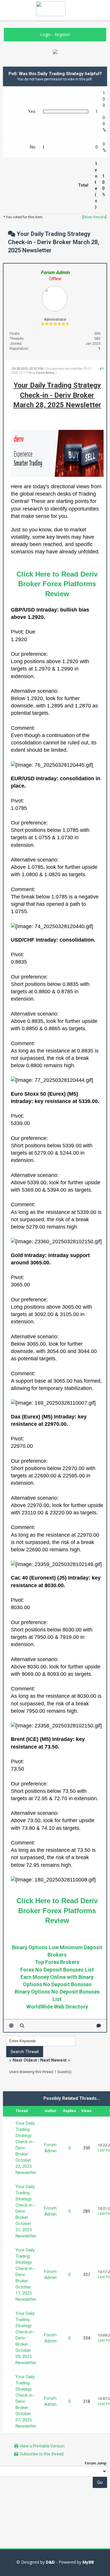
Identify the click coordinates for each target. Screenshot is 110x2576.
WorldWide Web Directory (57, 2007)
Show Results (94, 217)
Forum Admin (45, 373)
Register (62, 34)
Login (45, 34)
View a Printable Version (42, 2446)
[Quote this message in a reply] (99, 2026)
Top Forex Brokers (57, 1962)
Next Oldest (25, 2060)
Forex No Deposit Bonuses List (57, 1970)
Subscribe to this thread (42, 2454)
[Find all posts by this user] (22, 2026)
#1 (102, 369)
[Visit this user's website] (11, 2026)
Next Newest (53, 2060)
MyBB (88, 2562)
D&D (50, 2562)
